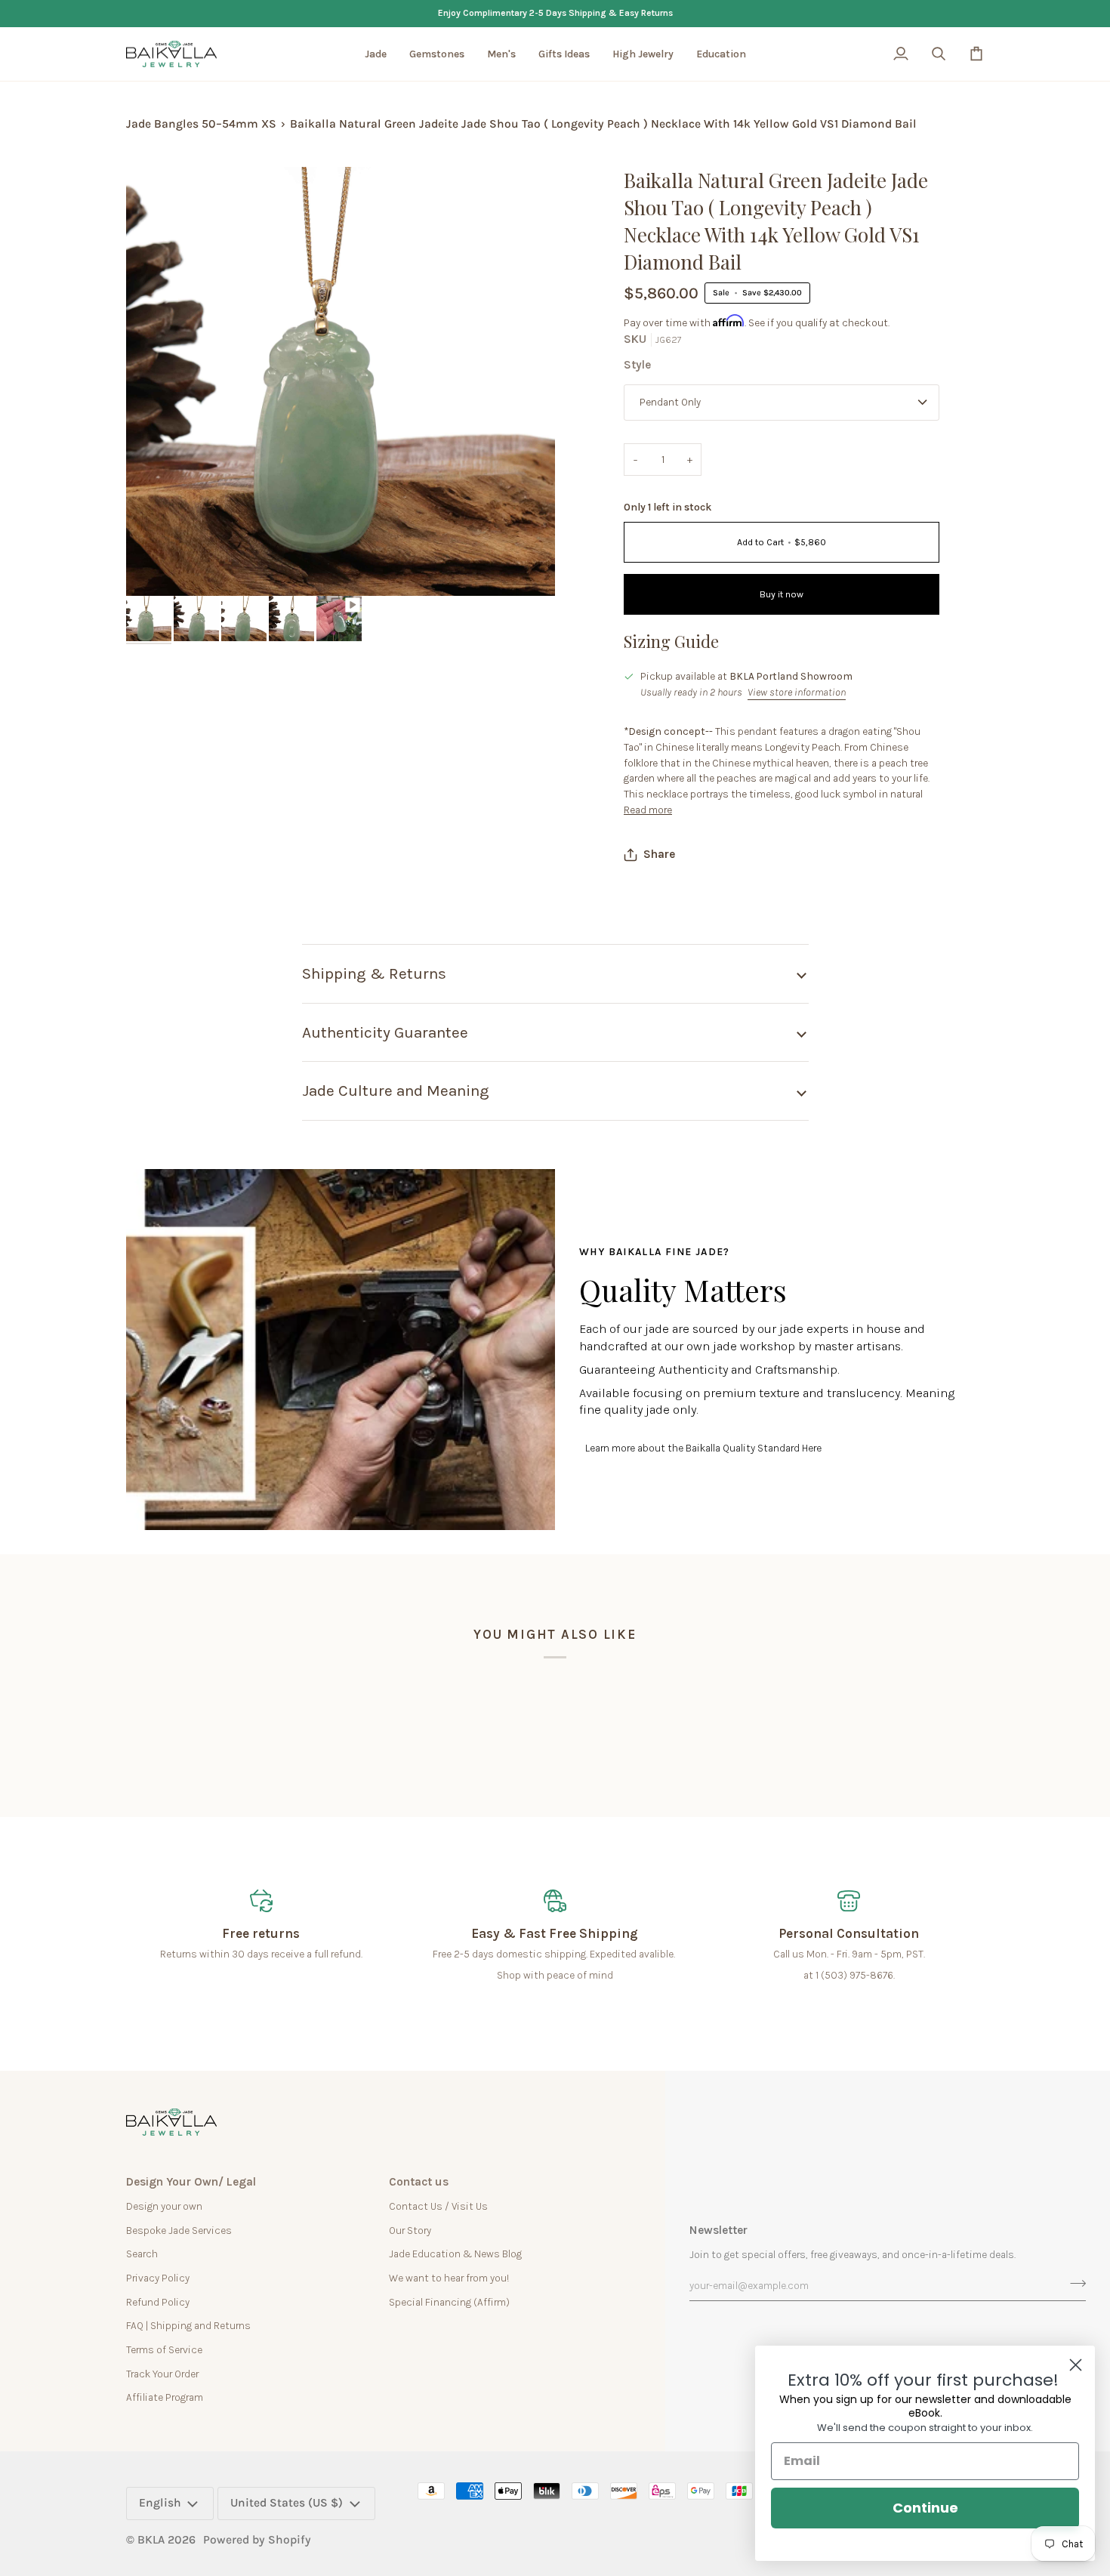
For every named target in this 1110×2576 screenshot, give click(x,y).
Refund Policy (158, 2302)
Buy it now (782, 594)
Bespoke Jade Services (179, 2230)
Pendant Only (670, 402)
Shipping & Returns (374, 973)
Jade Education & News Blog (455, 2254)
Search (142, 2254)
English (160, 2503)
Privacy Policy (158, 2278)
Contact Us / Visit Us (438, 2206)
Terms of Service (164, 2349)
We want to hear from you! (449, 2278)
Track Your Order (162, 2374)
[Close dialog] (1076, 2365)
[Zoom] (154, 568)
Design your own (164, 2206)
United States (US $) (287, 2503)
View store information (797, 692)
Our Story (410, 2230)
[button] (376, 54)
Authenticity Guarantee (385, 1032)
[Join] (1073, 2284)
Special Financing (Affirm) (449, 2302)
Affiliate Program (165, 2397)
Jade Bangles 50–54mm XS (201, 124)
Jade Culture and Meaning (396, 1091)
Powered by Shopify (257, 2540)
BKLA (151, 2540)
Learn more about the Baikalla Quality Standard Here (703, 1448)
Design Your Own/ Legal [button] (191, 2182)
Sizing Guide (671, 641)
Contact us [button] (419, 2182)
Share (659, 854)
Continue (925, 2508)
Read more (648, 810)
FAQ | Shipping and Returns (188, 2325)
